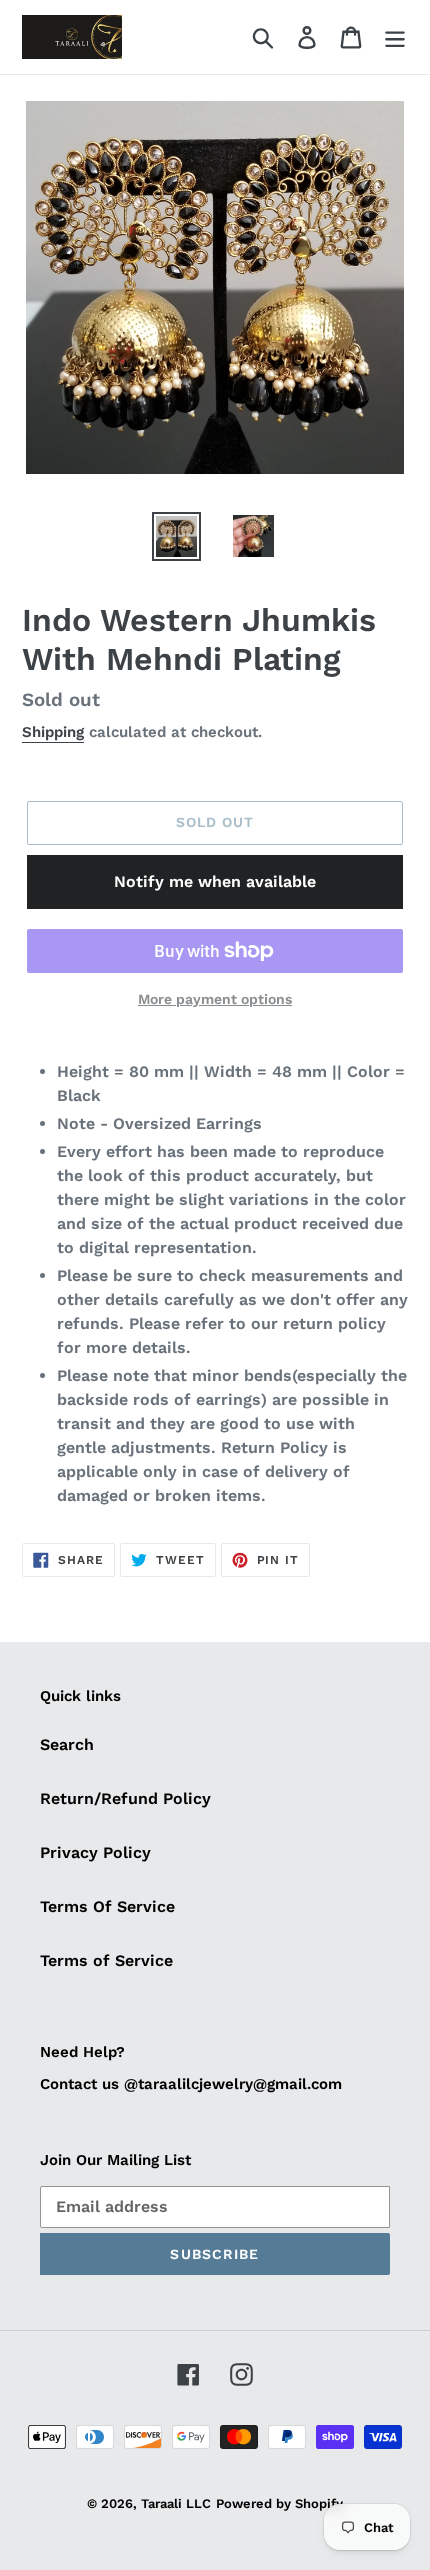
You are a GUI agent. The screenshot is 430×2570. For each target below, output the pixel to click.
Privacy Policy (95, 1852)
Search (67, 1744)
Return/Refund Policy (125, 1798)
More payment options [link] (215, 999)
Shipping (53, 732)
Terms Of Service (107, 1906)
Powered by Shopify (279, 2503)
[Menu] (395, 37)
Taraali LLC (176, 2503)
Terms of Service (106, 1960)
